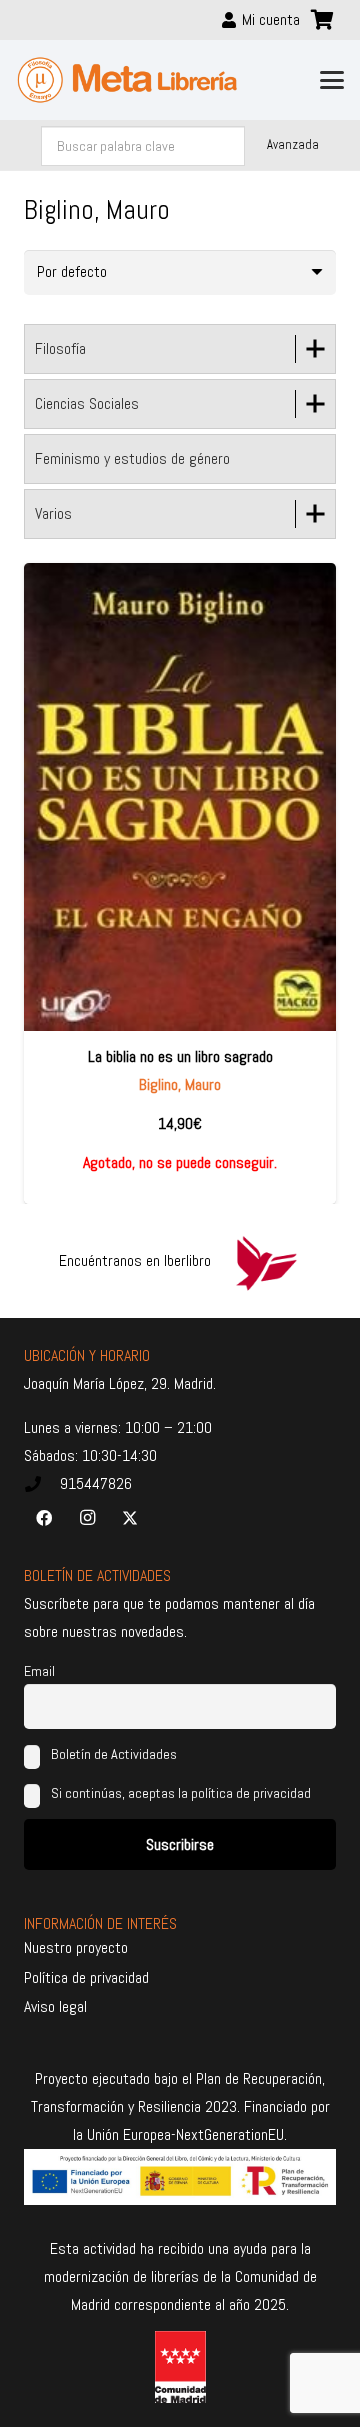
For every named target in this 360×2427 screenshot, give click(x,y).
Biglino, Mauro (180, 1084)
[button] (332, 80)
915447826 (96, 1483)
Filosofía (60, 348)
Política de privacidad (86, 1977)
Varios (53, 513)
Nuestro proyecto (76, 1947)
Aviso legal (55, 2006)
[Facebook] (44, 1518)
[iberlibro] (266, 1261)
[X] (130, 1518)
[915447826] (42, 1484)
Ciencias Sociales (87, 403)
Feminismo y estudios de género (132, 458)
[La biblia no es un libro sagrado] (180, 797)
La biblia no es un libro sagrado (180, 1056)
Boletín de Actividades (112, 1754)
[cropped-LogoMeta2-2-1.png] (127, 80)
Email (39, 1671)
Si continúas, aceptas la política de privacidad (181, 1793)
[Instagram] (87, 1518)
